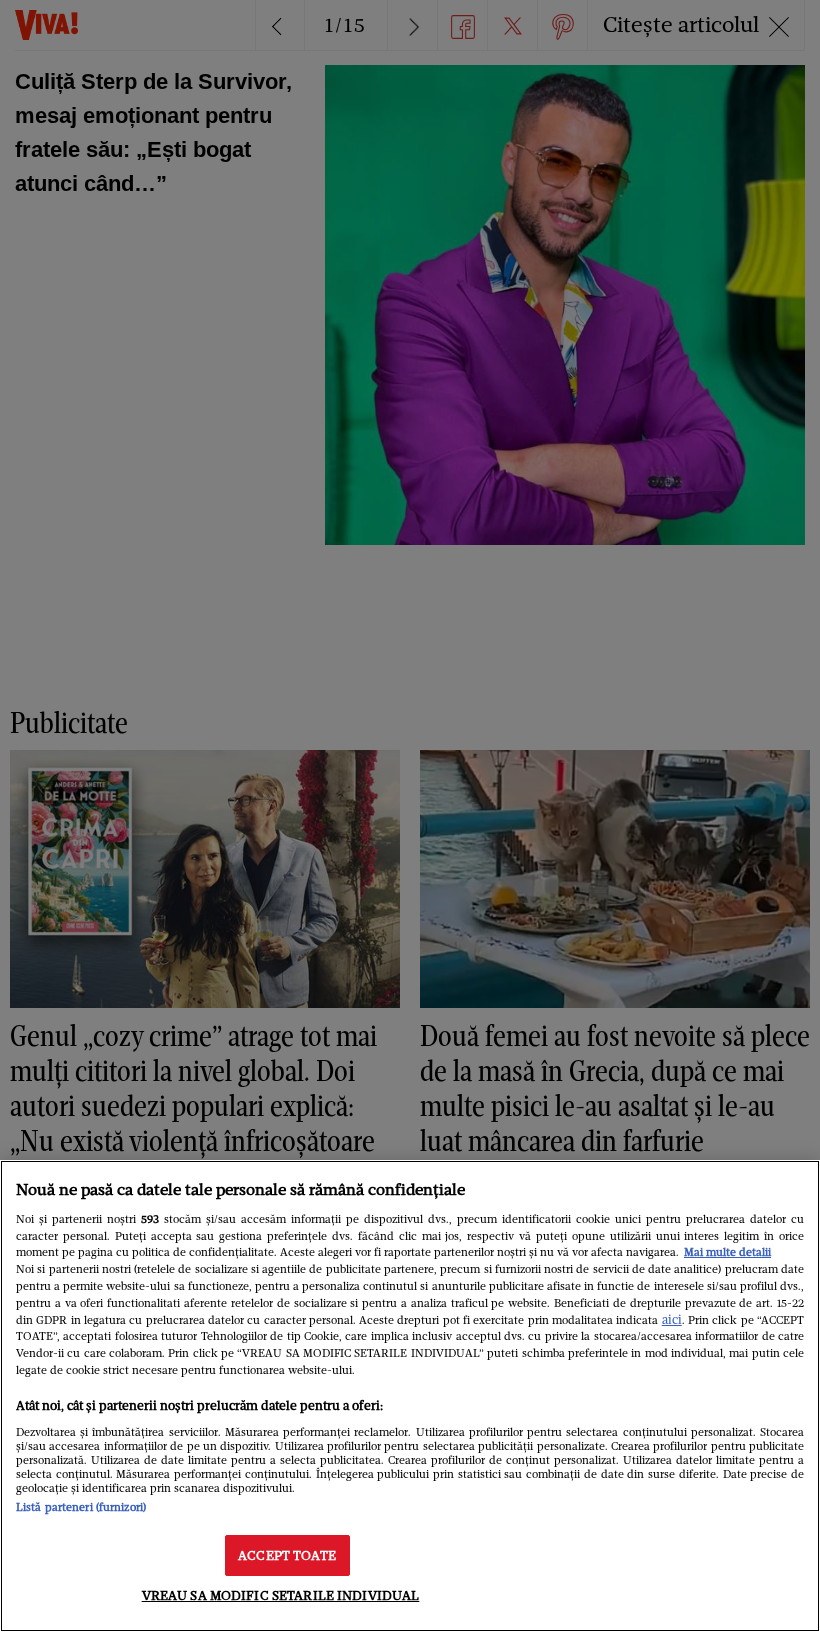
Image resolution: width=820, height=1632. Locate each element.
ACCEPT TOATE (287, 1555)
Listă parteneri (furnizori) (81, 1507)
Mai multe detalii (727, 1252)
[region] (410, 1396)
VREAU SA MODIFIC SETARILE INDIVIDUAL (281, 1595)
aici (672, 1319)
